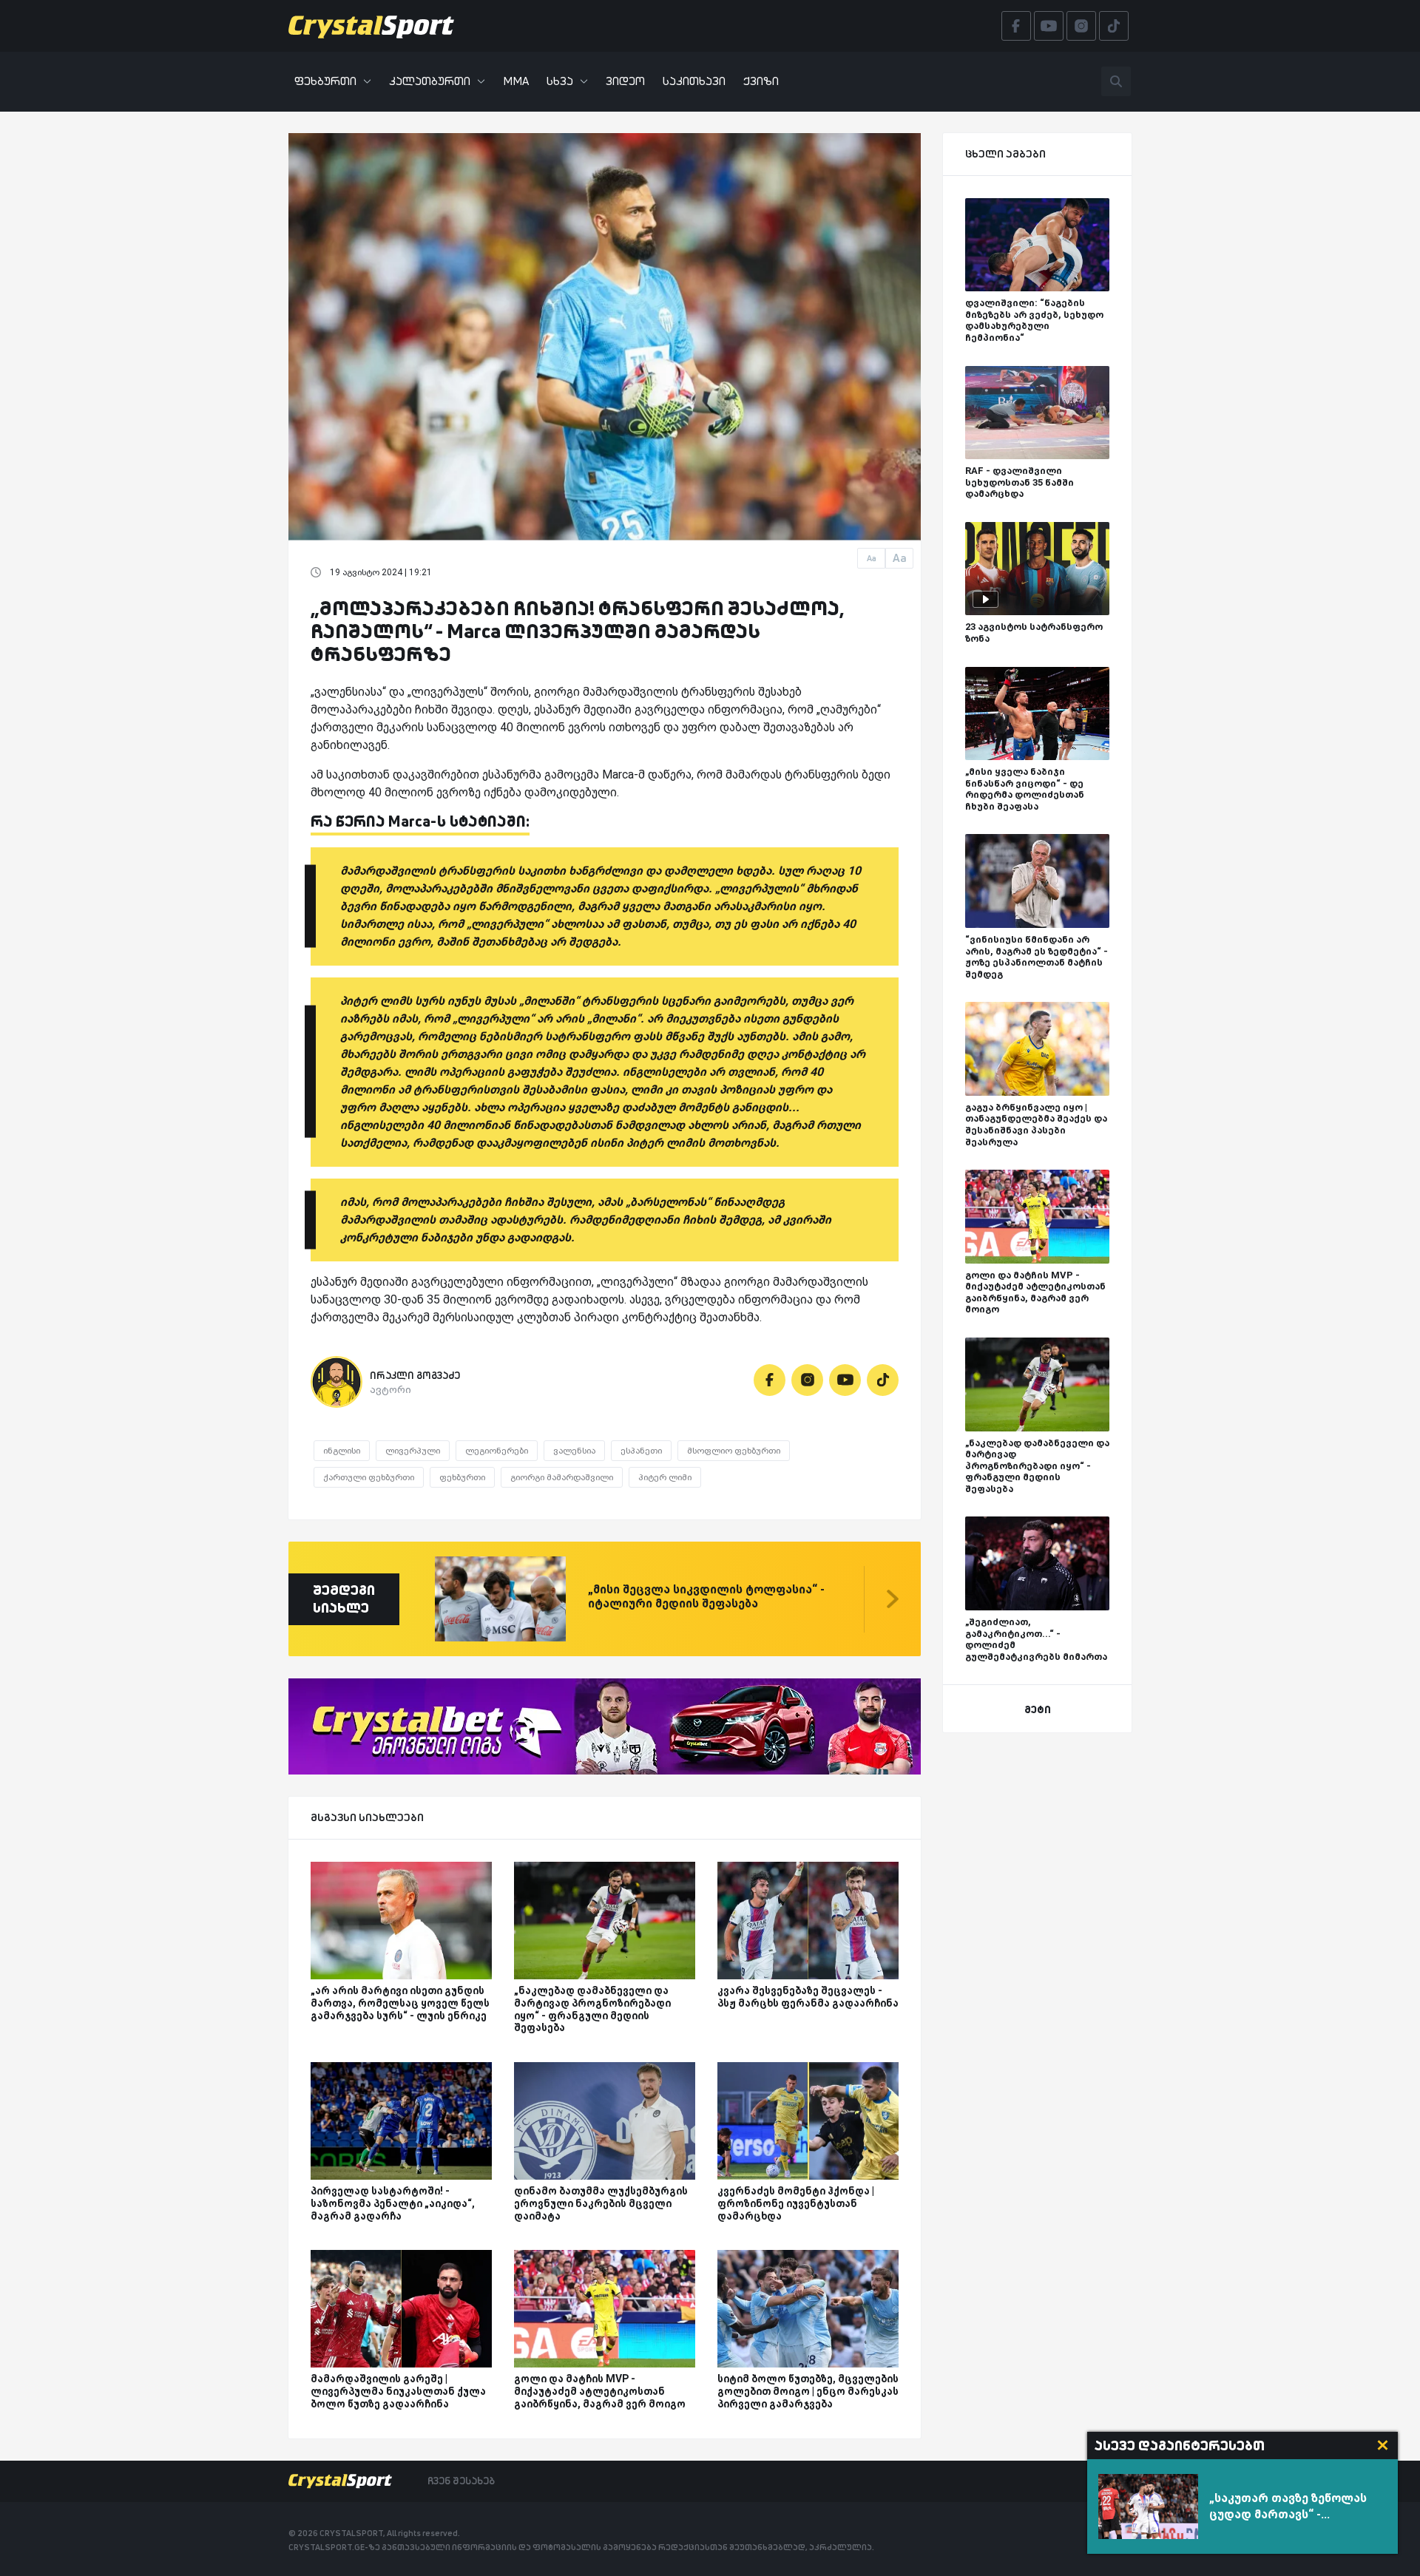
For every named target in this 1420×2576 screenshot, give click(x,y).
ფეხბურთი (325, 81)
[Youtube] (845, 1380)
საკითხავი (694, 81)
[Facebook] (770, 1380)
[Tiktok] (883, 1380)
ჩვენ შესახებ (461, 2481)
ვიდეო (625, 81)
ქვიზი (761, 81)
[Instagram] (807, 1380)
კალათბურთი (430, 81)
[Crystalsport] (371, 26)
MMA (516, 81)
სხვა (560, 81)
